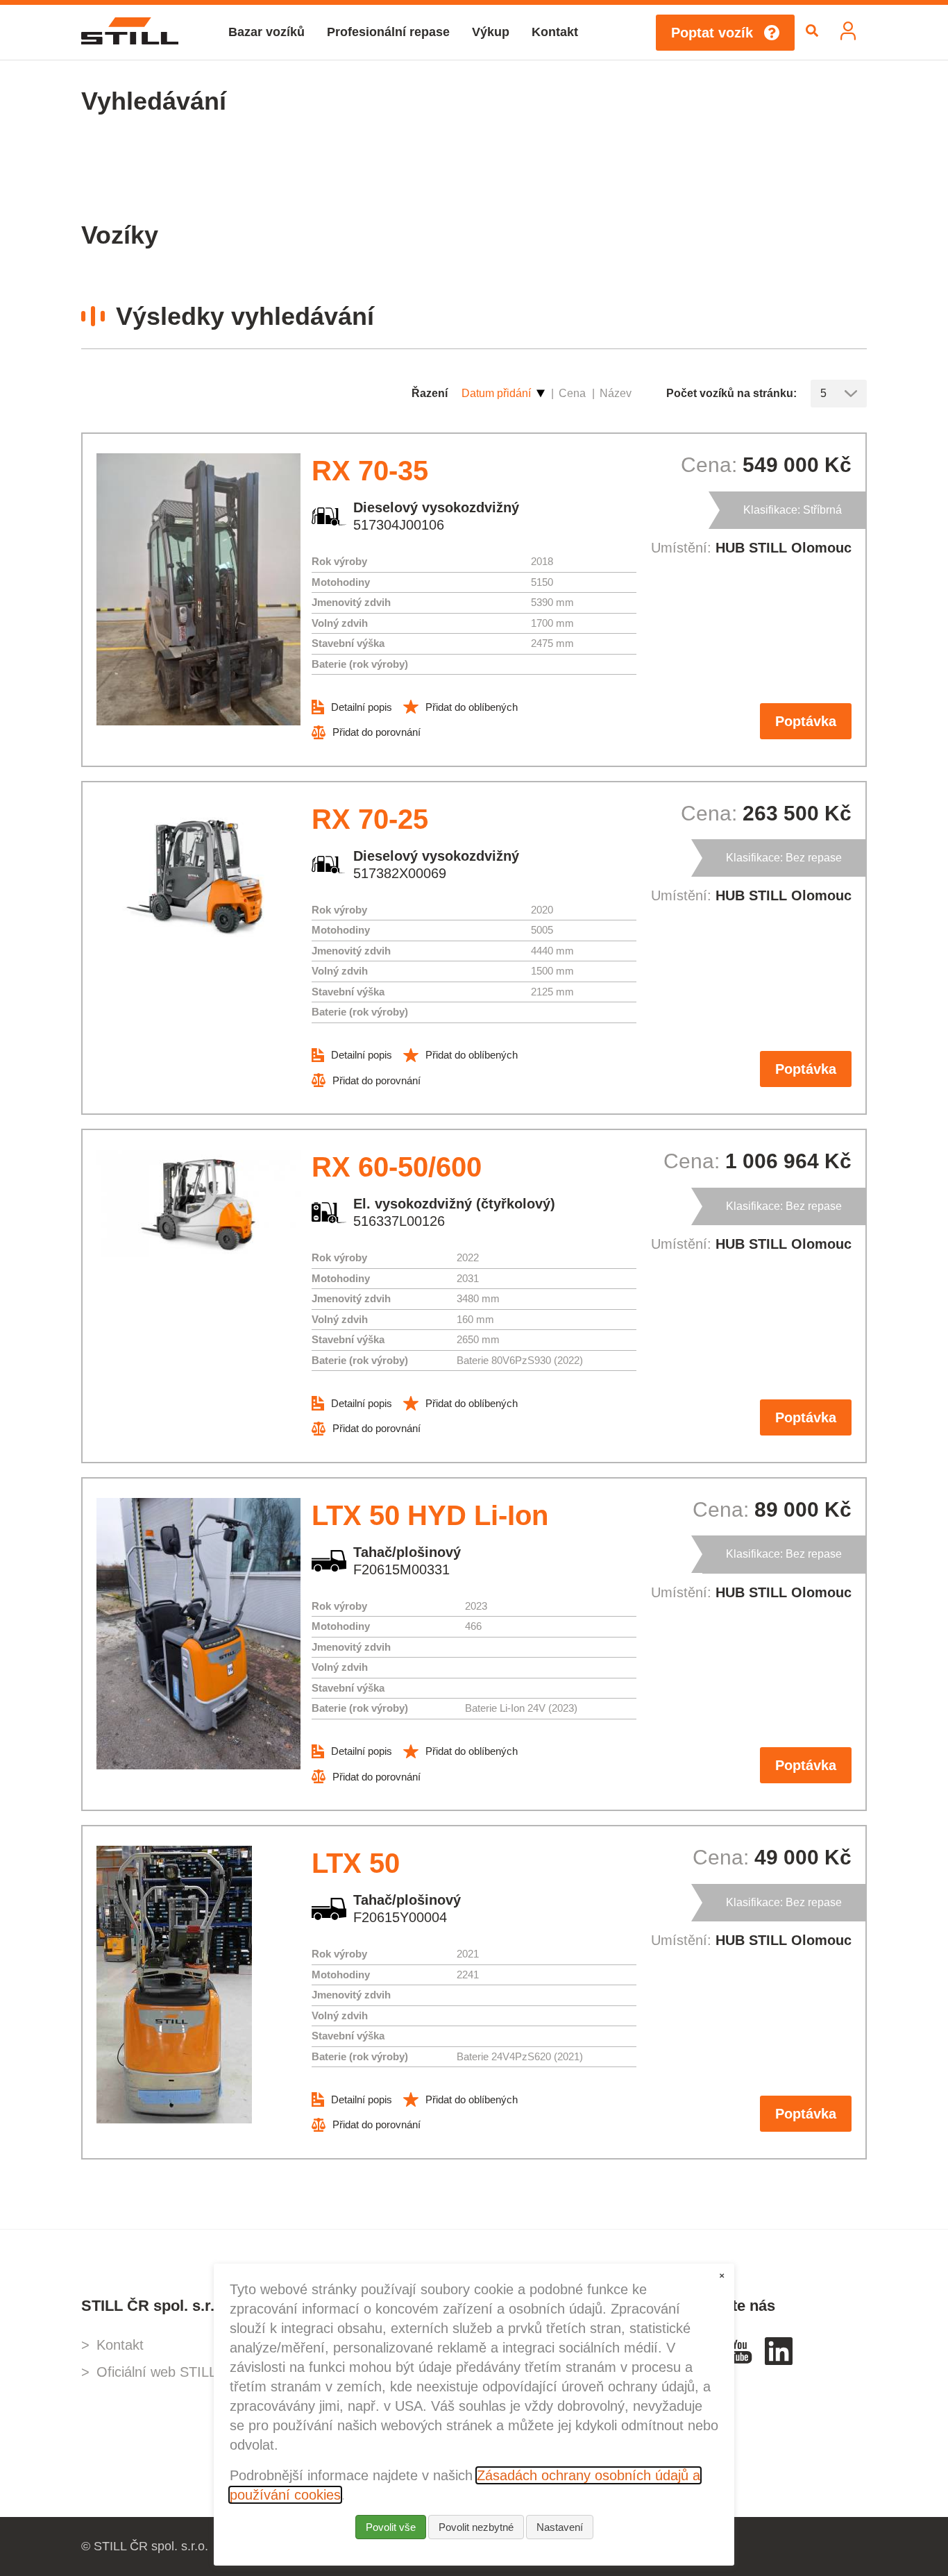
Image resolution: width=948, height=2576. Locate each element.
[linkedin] (779, 2360)
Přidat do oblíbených (472, 707)
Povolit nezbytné (476, 2527)
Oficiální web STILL (156, 2372)
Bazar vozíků (266, 32)
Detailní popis (362, 707)
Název (616, 393)
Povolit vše (391, 2527)
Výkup (491, 32)
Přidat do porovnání (376, 732)
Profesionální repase (388, 32)
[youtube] (740, 2360)
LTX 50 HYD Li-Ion (430, 1515)
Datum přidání (496, 393)
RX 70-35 (370, 471)
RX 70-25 (370, 819)
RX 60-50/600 (397, 1167)
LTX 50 (356, 1863)
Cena (572, 393)
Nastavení (560, 2527)
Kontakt (555, 32)
